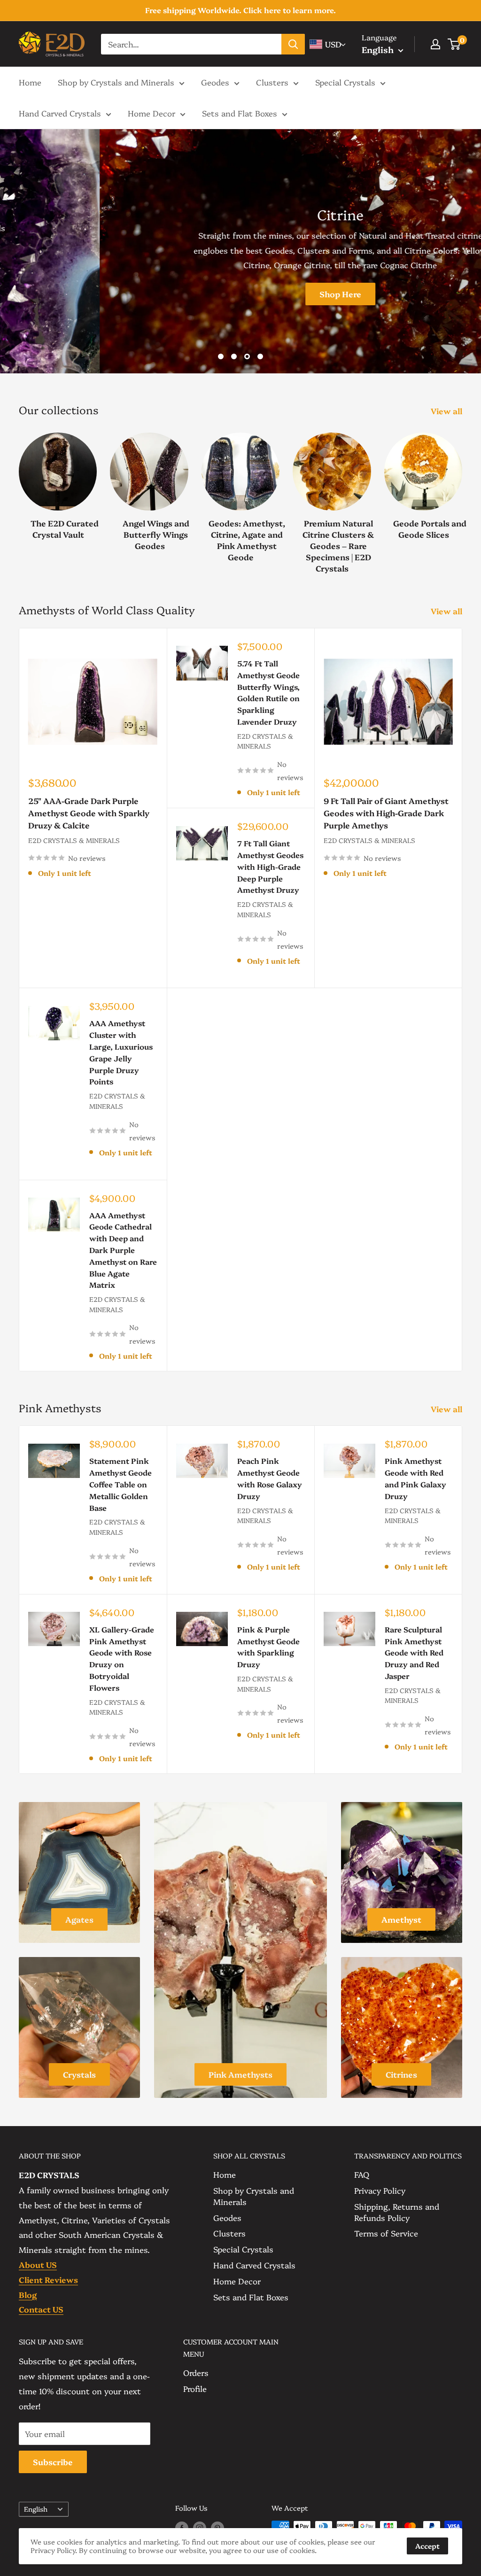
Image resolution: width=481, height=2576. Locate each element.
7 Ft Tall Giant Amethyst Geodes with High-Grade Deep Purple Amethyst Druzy (270, 866)
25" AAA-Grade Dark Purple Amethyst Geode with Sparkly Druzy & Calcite (89, 813)
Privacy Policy (380, 2190)
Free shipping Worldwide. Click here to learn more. (240, 10)
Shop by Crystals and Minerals (116, 82)
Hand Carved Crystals (60, 113)
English (36, 2509)
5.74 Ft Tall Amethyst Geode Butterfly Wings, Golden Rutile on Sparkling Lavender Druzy (268, 692)
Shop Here (241, 294)
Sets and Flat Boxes (240, 113)
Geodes (215, 82)
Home (30, 82)
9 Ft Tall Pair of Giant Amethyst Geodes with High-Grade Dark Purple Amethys (386, 813)
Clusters (272, 82)
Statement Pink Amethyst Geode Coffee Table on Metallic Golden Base (120, 1484)
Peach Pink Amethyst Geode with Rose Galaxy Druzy (270, 1478)
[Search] (293, 44)
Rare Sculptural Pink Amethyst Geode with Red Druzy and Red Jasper (414, 1652)
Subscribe (53, 2462)
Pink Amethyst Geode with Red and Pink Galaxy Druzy (415, 1478)
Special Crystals (345, 82)
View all (447, 411)
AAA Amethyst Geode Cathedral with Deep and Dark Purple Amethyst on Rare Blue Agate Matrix (123, 1250)
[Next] (462, 493)
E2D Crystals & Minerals (74, 840)
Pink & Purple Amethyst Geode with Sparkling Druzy (268, 1647)
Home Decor (151, 113)
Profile (195, 2388)
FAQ (362, 2174)
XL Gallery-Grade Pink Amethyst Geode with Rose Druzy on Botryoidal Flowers (122, 1658)
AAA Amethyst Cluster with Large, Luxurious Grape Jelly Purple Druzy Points (121, 1052)
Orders (196, 2372)
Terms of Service (386, 2233)
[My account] (435, 44)
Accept (427, 2546)
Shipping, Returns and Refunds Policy (397, 2212)
